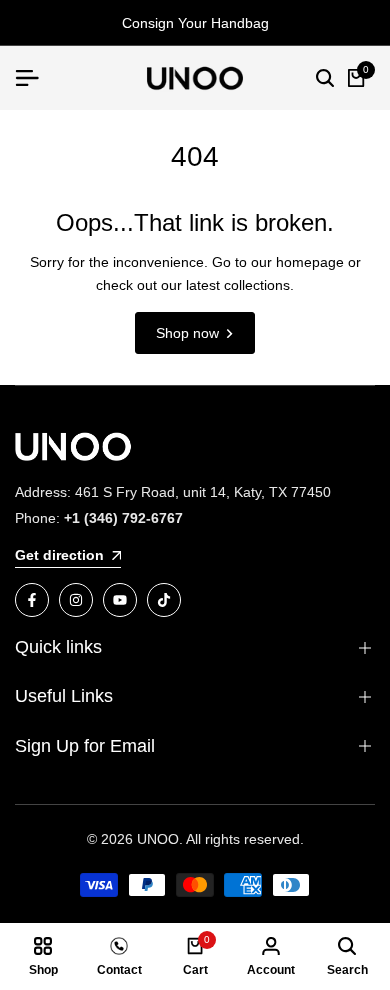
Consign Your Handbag (195, 23)
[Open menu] (35, 78)
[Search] (325, 78)
